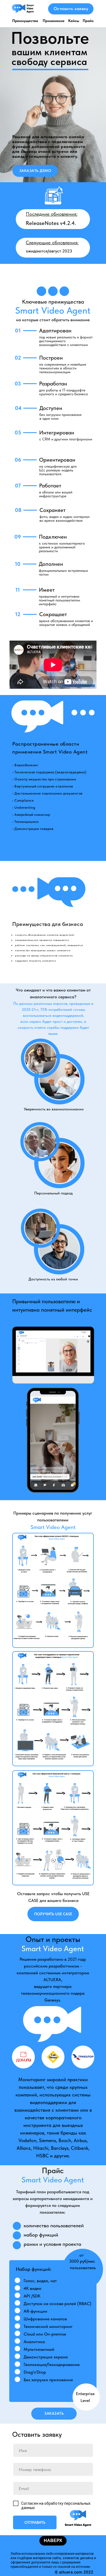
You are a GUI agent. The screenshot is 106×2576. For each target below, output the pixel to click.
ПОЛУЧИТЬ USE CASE (53, 1914)
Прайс (88, 21)
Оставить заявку (71, 9)
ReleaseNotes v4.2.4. (51, 223)
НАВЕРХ (53, 2541)
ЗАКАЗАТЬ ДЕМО (35, 171)
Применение (54, 21)
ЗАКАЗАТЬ (54, 2413)
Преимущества (25, 21)
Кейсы (74, 21)
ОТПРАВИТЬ (35, 2522)
